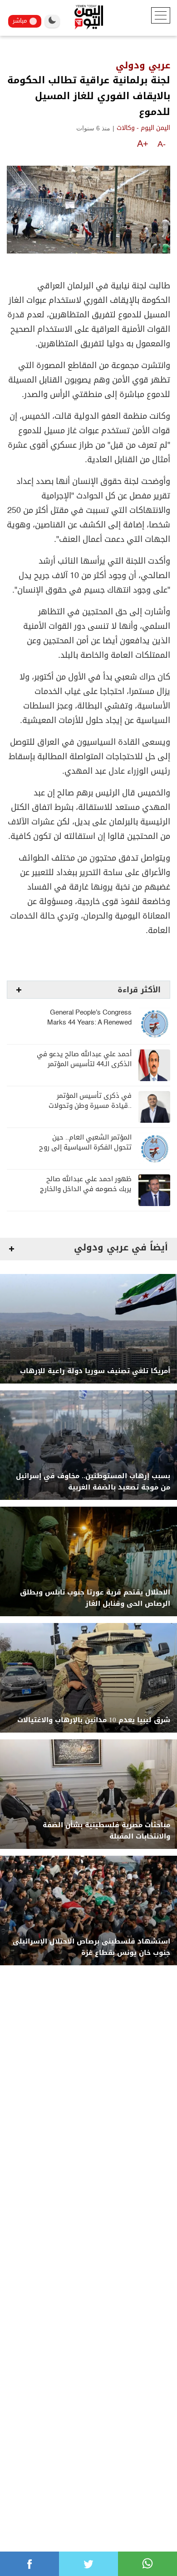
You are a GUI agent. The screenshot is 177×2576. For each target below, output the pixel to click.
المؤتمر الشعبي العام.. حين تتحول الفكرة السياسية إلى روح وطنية (85, 1147)
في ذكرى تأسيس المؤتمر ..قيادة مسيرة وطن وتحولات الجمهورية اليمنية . (90, 1106)
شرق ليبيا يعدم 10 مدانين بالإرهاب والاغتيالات (94, 1720)
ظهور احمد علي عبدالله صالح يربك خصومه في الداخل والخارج (86, 1184)
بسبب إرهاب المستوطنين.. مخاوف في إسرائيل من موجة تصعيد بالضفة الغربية (93, 1482)
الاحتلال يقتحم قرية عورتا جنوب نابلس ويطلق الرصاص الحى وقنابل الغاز (95, 1598)
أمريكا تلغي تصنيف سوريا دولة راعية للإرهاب (95, 1371)
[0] (29, 2564)
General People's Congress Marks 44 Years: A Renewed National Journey (89, 1022)
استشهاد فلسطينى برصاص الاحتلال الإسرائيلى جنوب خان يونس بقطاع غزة (91, 1947)
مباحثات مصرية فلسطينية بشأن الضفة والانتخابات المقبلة (106, 1831)
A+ (143, 144)
